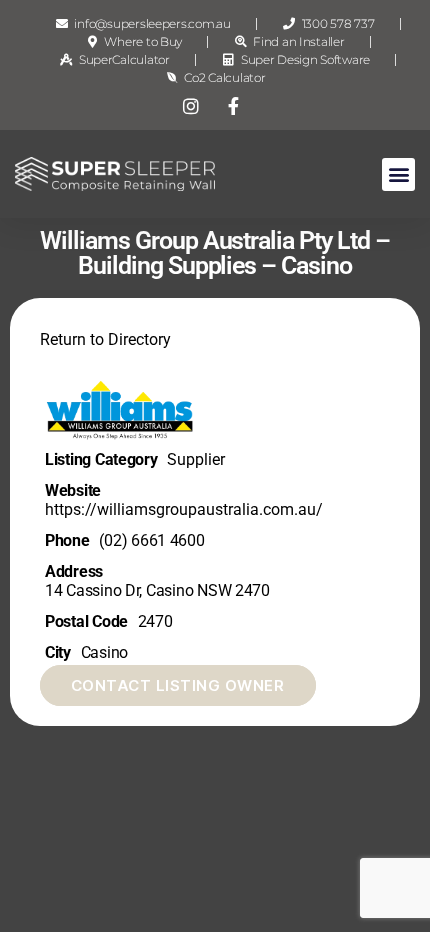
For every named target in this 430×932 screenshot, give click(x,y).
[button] (398, 174)
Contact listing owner (178, 685)
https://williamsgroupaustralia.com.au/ (184, 509)
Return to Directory (105, 339)
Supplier (196, 459)
